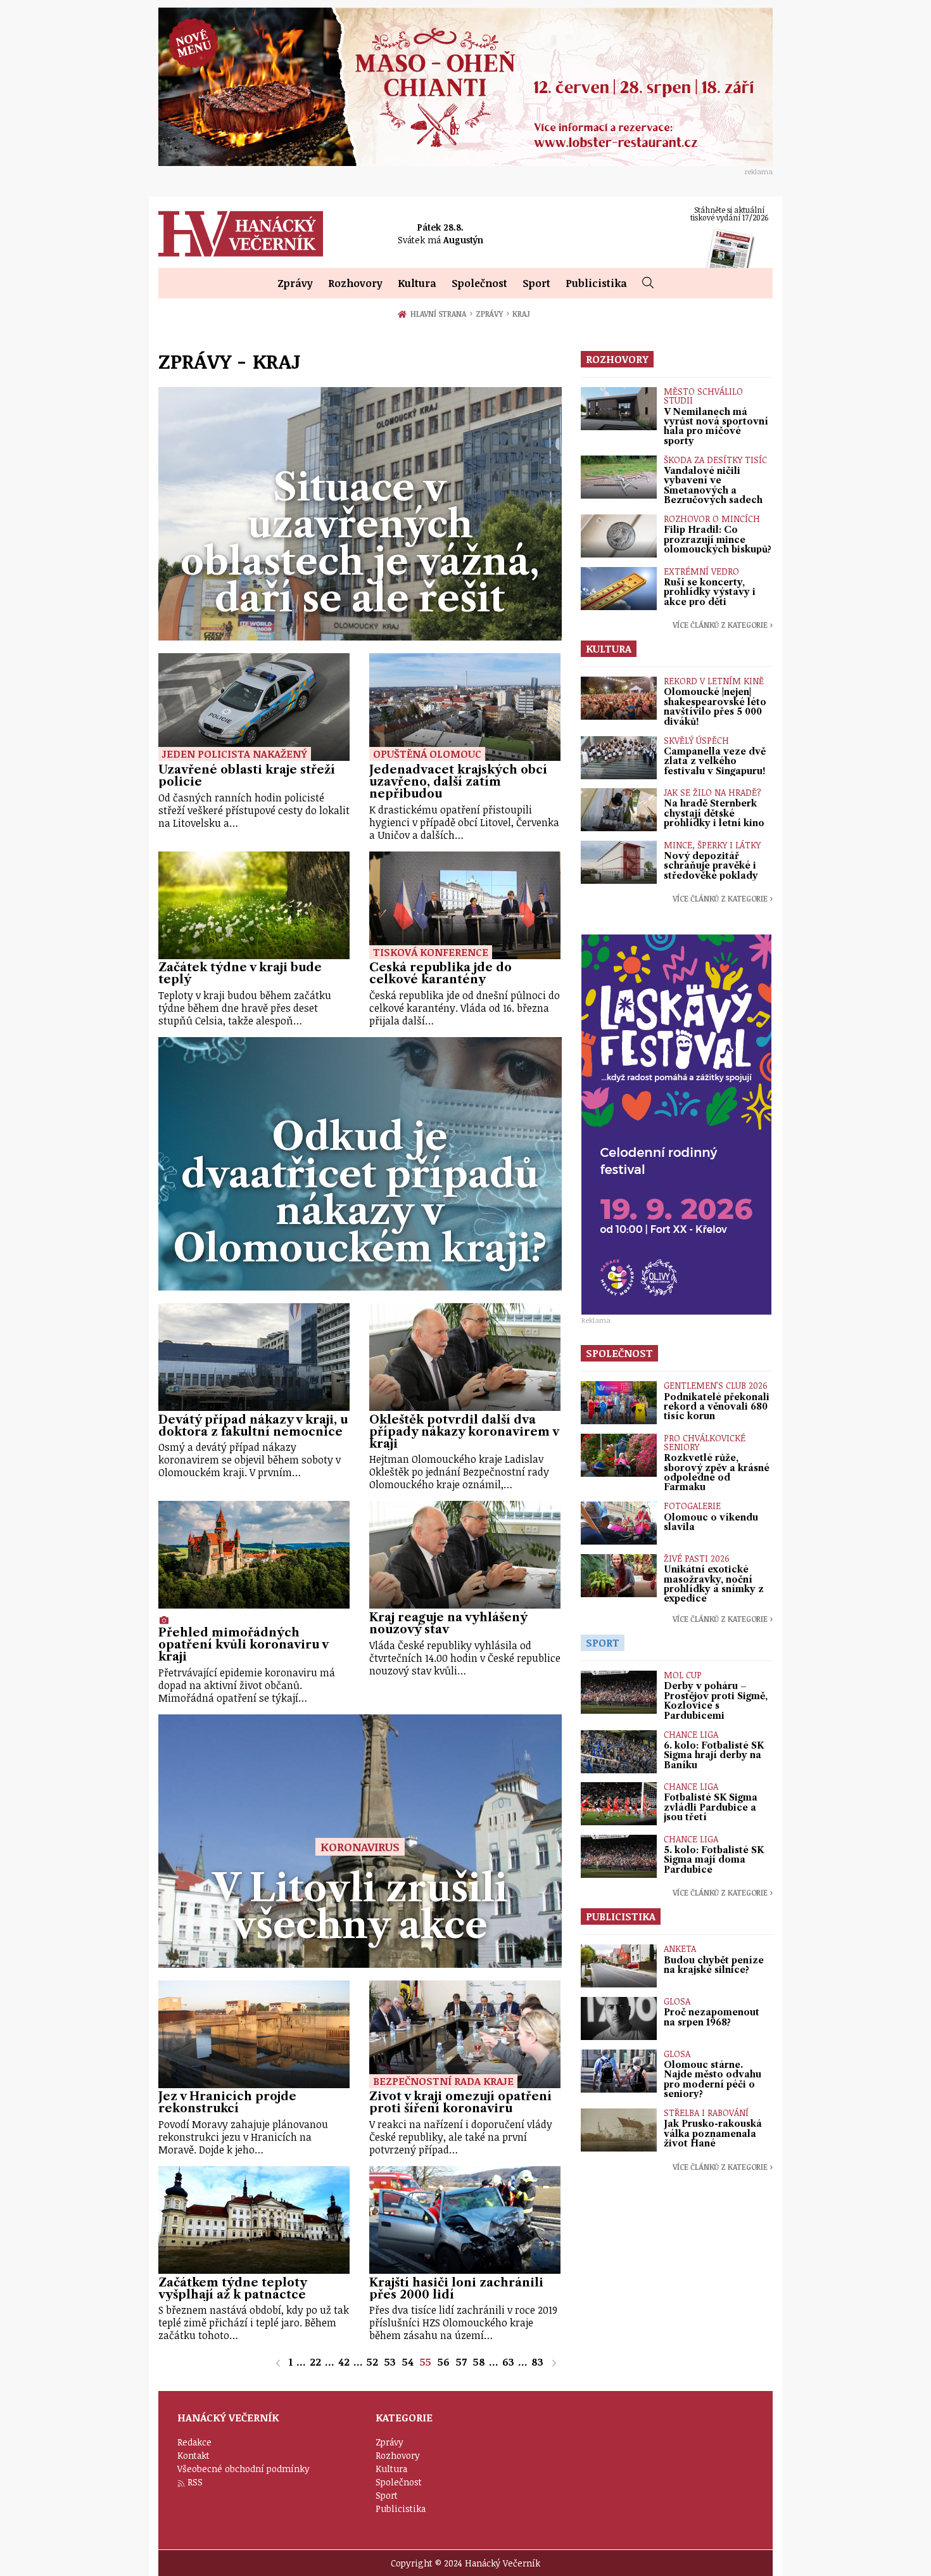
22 (315, 2362)
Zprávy (295, 283)
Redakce (194, 2442)
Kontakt (193, 2455)
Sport (536, 283)
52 (372, 2362)
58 (479, 2362)
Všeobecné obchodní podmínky (244, 2469)
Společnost (479, 283)
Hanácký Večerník (241, 234)
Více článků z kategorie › (723, 625)
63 (508, 2362)
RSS (195, 2482)
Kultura (417, 283)
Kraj (521, 314)
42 (344, 2362)
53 (390, 2362)
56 (444, 2362)
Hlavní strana (440, 314)
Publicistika (596, 283)
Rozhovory (355, 283)
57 (461, 2362)
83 (537, 2362)
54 (408, 2362)
